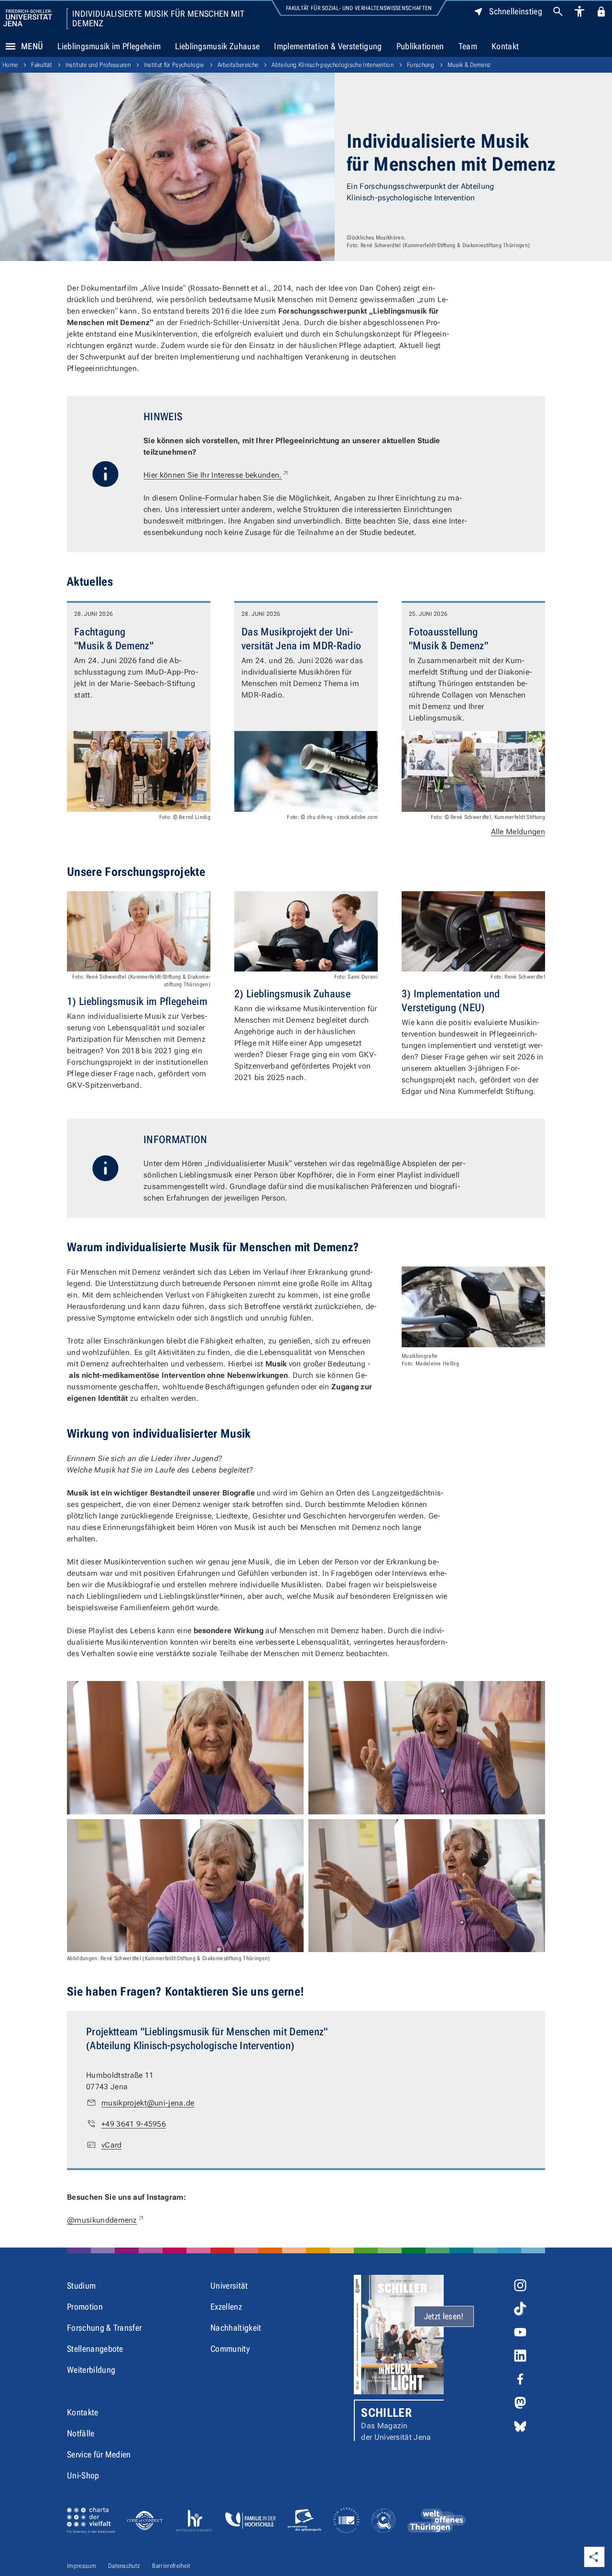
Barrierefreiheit (171, 2566)
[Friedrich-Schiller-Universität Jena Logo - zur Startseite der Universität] (28, 18)
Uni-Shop (83, 2475)
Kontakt (505, 46)
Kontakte (83, 2412)
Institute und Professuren (98, 65)
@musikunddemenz (106, 2220)
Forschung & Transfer (104, 2328)
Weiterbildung (91, 2370)
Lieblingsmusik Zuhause (217, 46)
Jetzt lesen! (444, 2316)
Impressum (82, 2566)
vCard (112, 2145)
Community (230, 2349)
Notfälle (81, 2433)
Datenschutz (124, 2566)
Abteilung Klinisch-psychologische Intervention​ (333, 65)
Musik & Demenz (469, 65)
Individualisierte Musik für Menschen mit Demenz (158, 19)
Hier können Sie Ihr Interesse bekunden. (216, 475)
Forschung (421, 65)
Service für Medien (99, 2454)
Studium (81, 2286)
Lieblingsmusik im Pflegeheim (109, 46)
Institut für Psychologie (174, 65)
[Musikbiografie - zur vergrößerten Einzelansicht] (473, 1307)
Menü (32, 46)
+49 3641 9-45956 (134, 2124)
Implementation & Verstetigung (328, 46)
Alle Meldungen (518, 832)
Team (468, 46)
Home (10, 65)
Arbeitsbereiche (238, 65)
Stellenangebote (95, 2349)
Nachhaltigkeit (236, 2328)
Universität (229, 2286)
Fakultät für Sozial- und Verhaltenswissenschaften (359, 8)
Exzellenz (226, 2307)
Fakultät (42, 65)
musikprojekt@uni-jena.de (148, 2103)
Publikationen (420, 46)
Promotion (85, 2307)
